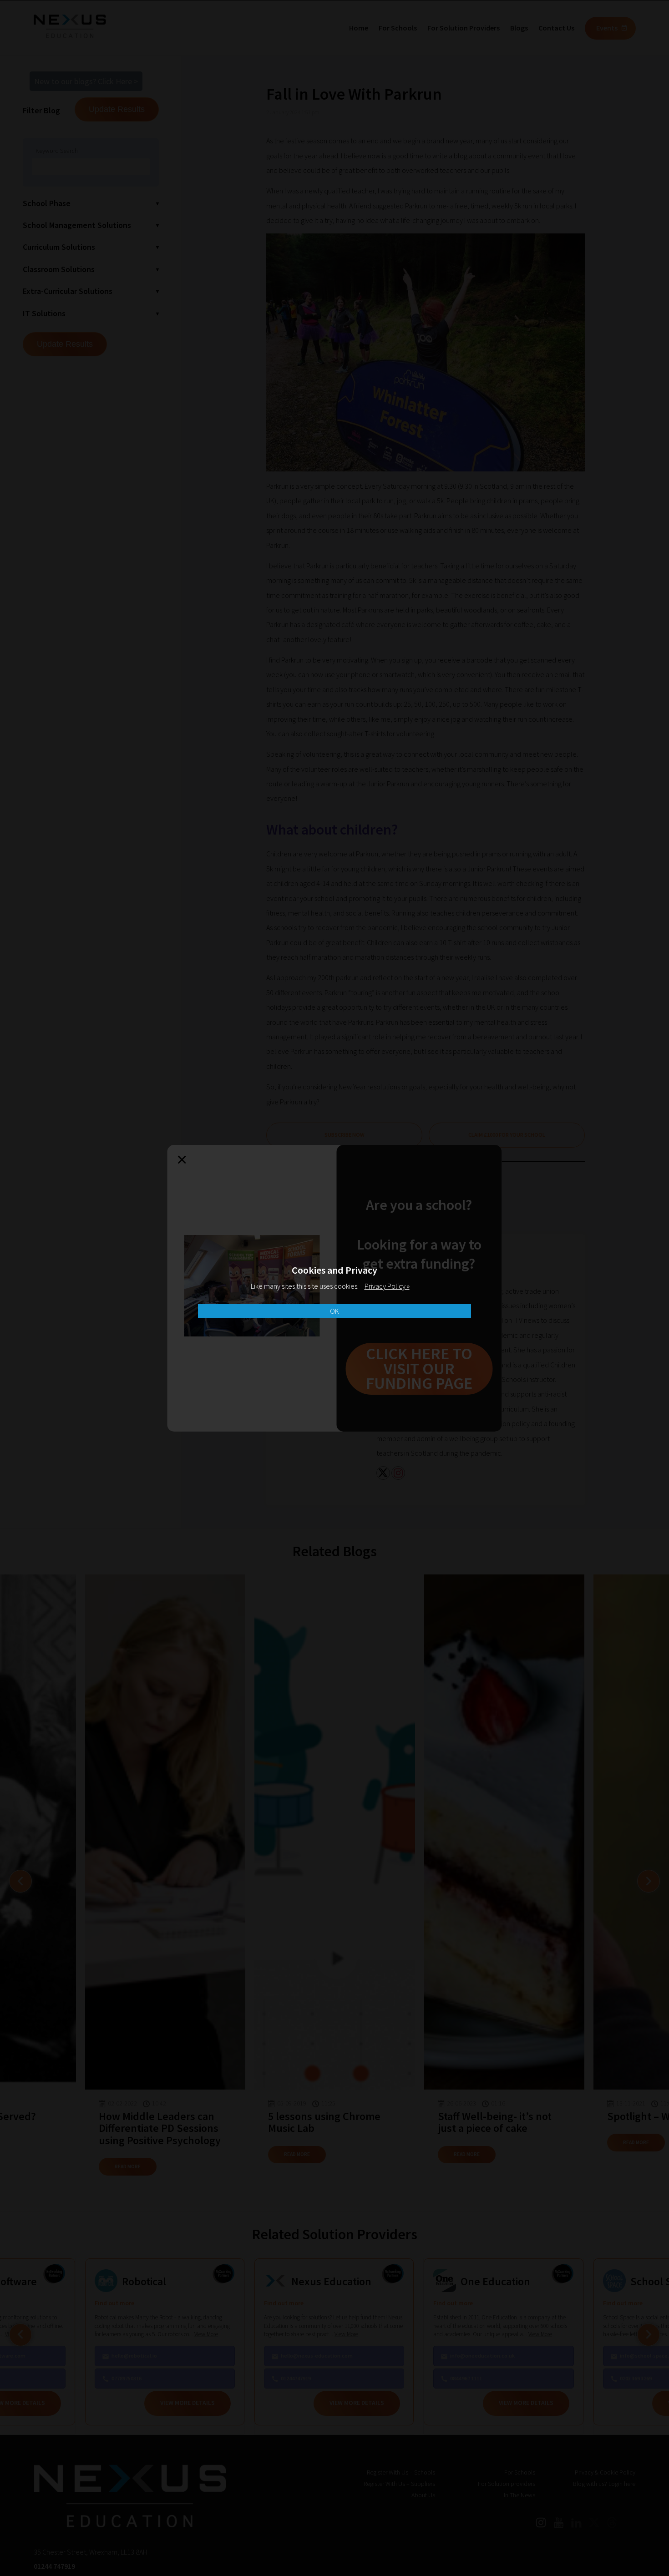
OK (334, 1311)
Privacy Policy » (387, 1286)
